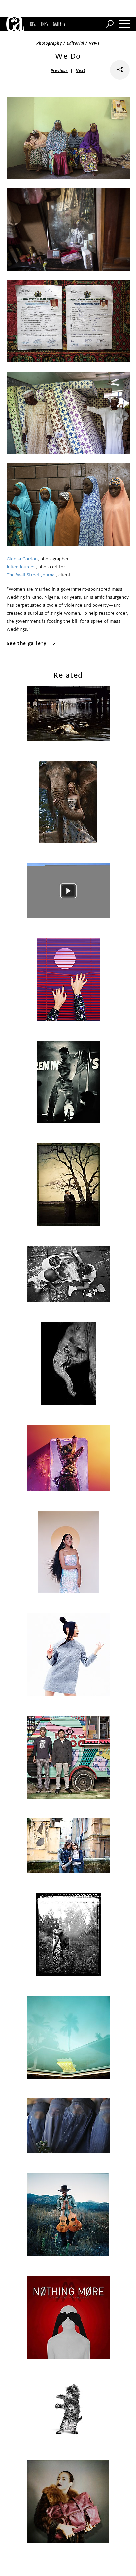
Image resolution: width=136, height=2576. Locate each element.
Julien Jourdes (21, 567)
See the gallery (27, 644)
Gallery (59, 24)
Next (80, 71)
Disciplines (39, 24)
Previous (59, 71)
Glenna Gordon (22, 559)
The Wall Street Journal (31, 575)
